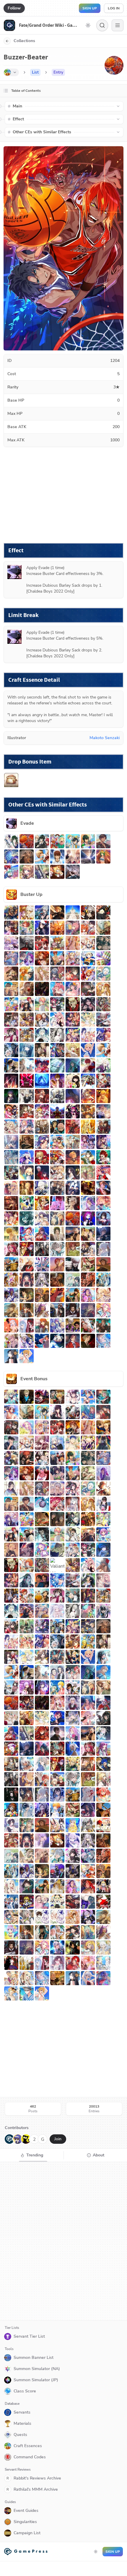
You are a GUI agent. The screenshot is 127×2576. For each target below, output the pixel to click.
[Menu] (118, 25)
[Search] (102, 25)
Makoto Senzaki (105, 738)
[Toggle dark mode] (88, 25)
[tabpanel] (63, 2241)
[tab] (32, 2155)
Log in (114, 8)
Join (58, 2139)
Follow (14, 8)
